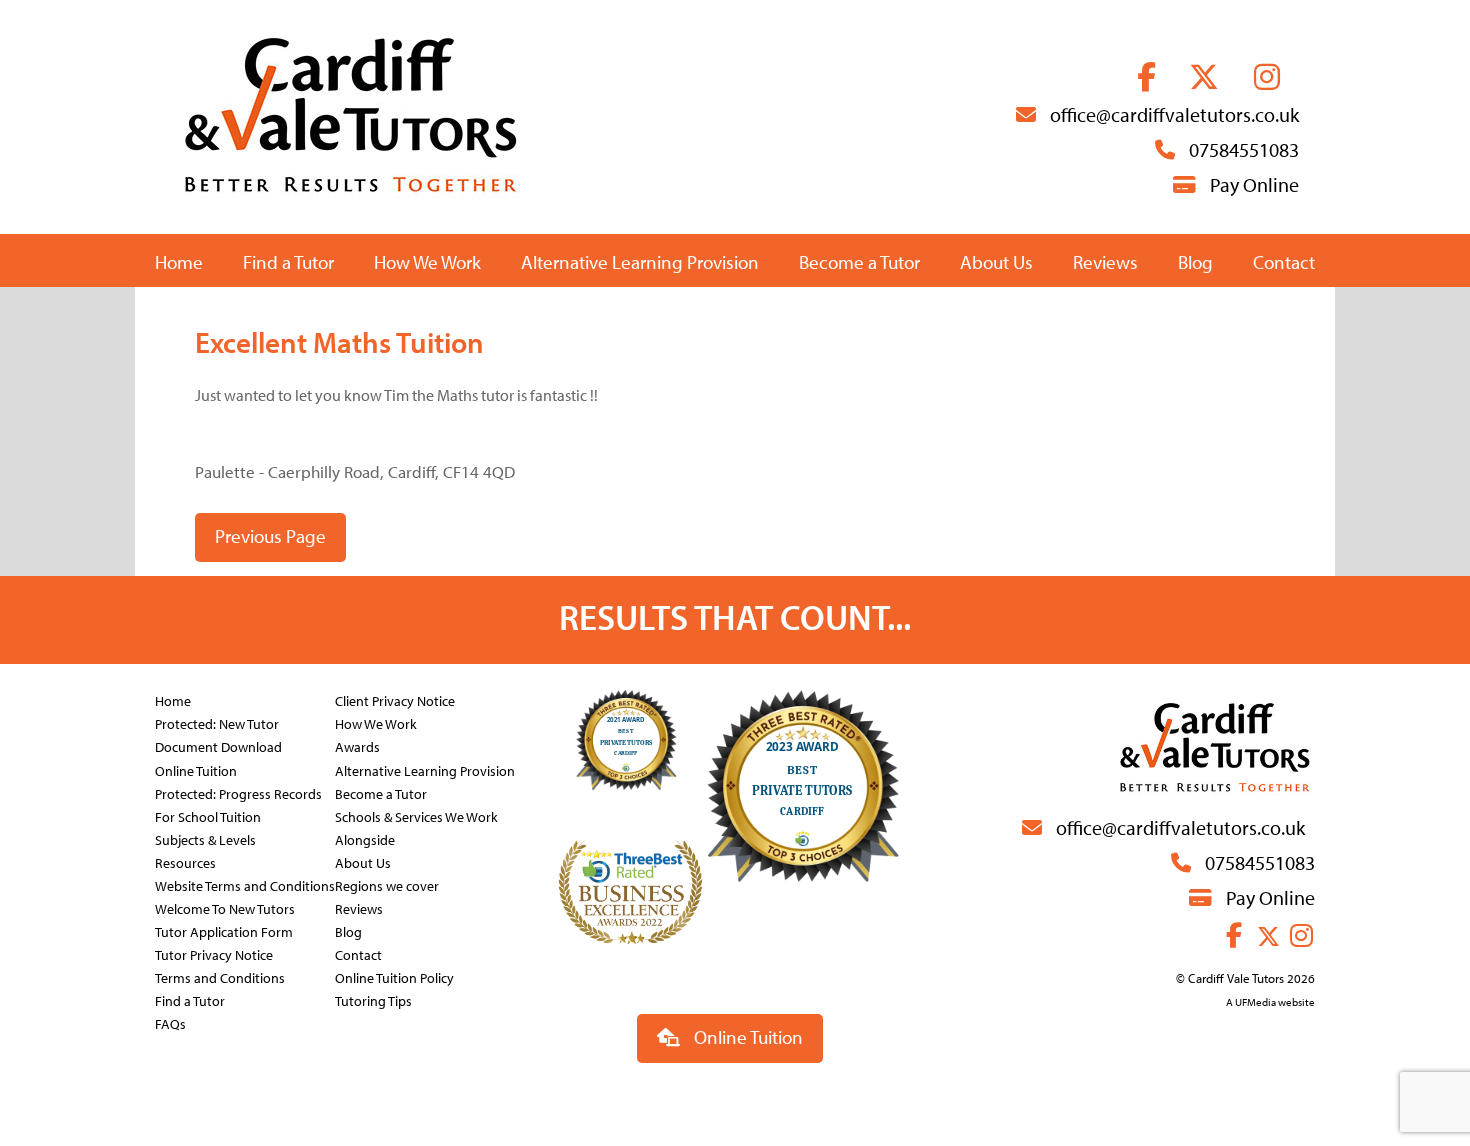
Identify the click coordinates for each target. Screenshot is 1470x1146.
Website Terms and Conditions (245, 885)
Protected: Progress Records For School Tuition (238, 805)
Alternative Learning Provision (640, 262)
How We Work (427, 262)
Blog (1195, 262)
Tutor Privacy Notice (214, 954)
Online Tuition (196, 770)
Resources (185, 862)
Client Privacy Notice (395, 700)
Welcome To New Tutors (225, 908)
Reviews (1105, 262)
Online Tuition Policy (394, 977)
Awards (357, 746)
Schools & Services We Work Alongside (416, 828)
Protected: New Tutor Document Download (218, 735)
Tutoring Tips (373, 1000)
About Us (996, 262)
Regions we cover (387, 885)
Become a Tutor (859, 262)
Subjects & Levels (205, 839)
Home (179, 262)
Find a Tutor (288, 262)
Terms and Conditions (220, 977)
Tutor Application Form (224, 931)
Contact (1284, 262)
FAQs (170, 1023)
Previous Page (270, 536)
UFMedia (1255, 1002)
